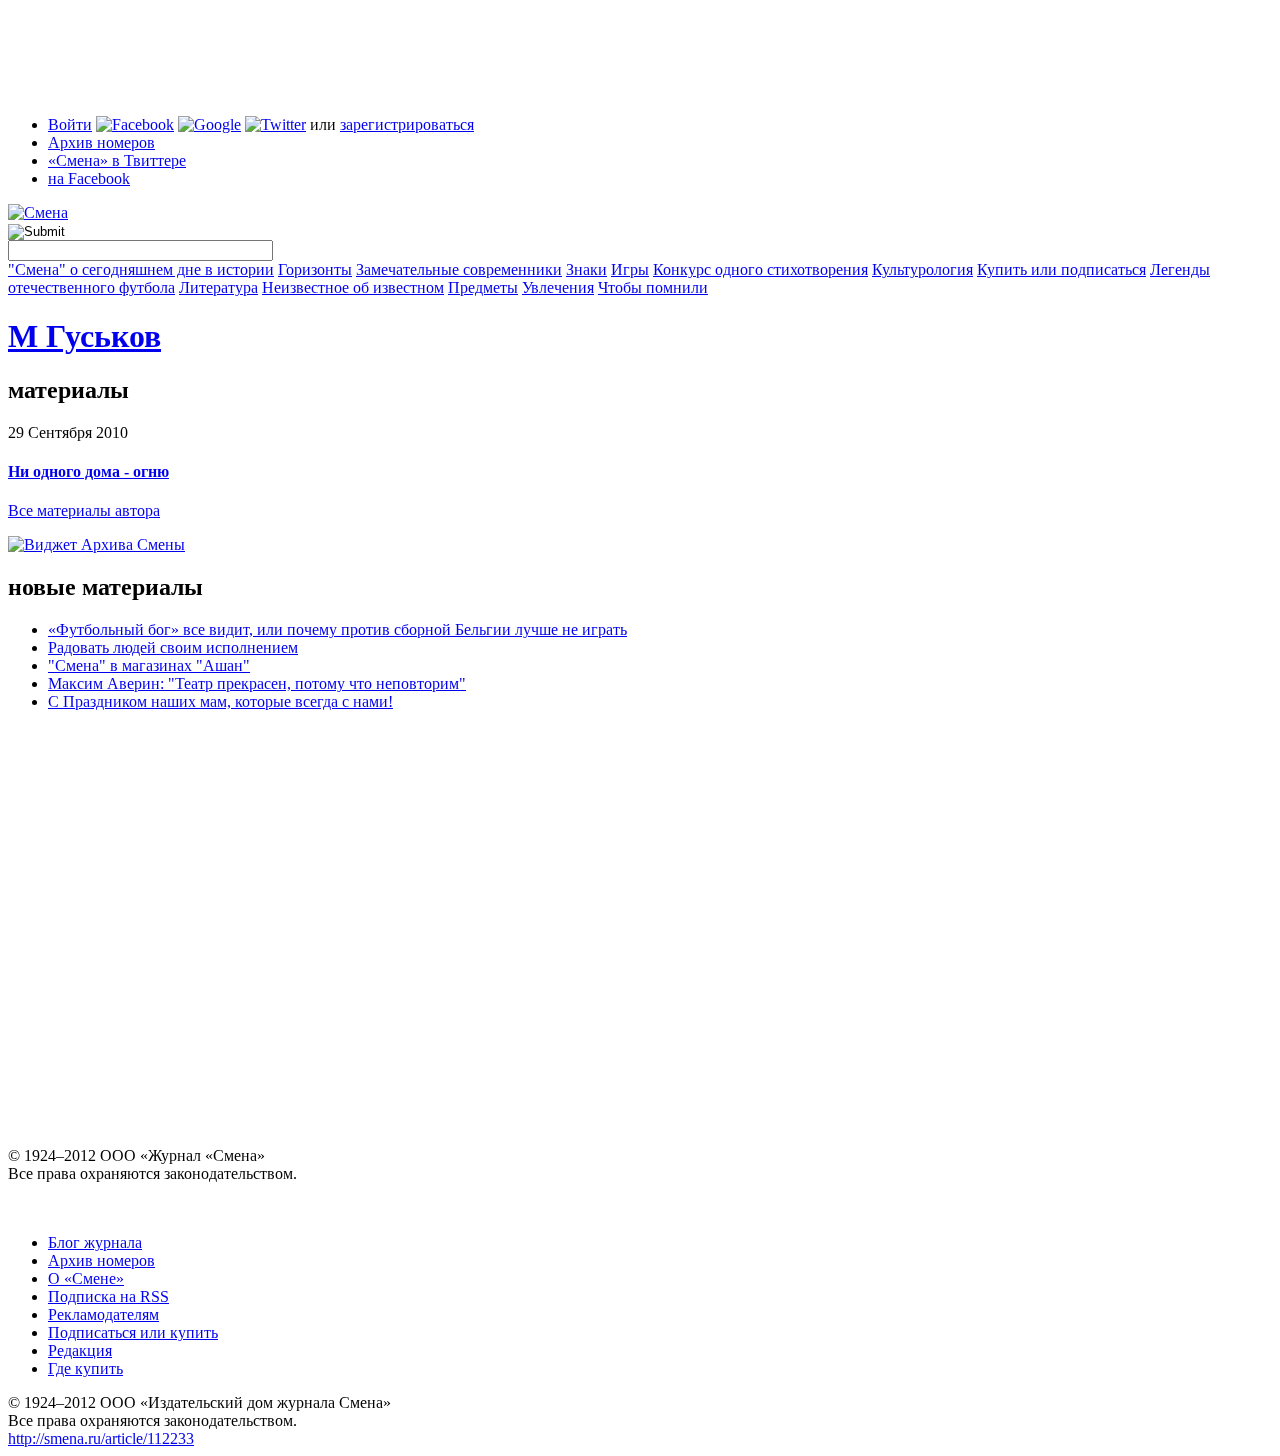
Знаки (586, 269)
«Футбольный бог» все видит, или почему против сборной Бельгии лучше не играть (337, 629)
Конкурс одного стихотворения (760, 269)
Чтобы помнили (653, 287)
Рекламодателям (103, 1314)
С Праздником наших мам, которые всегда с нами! (220, 701)
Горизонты (315, 269)
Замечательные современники (459, 269)
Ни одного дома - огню (88, 471)
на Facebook (89, 178)
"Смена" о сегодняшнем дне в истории (141, 269)
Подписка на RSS (108, 1296)
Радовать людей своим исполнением (173, 647)
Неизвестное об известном (353, 287)
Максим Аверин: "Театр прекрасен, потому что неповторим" (257, 683)
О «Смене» (86, 1278)
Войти (70, 124)
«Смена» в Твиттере (117, 160)
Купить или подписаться (1061, 269)
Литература (218, 287)
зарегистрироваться (407, 124)
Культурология (922, 269)
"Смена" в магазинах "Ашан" (149, 665)
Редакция (80, 1350)
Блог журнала (95, 1242)
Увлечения (558, 287)
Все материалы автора (84, 510)
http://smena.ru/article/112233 (101, 1438)
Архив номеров (101, 142)
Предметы (483, 287)
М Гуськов (84, 336)
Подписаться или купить (133, 1332)
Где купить (85, 1368)
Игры (630, 269)
